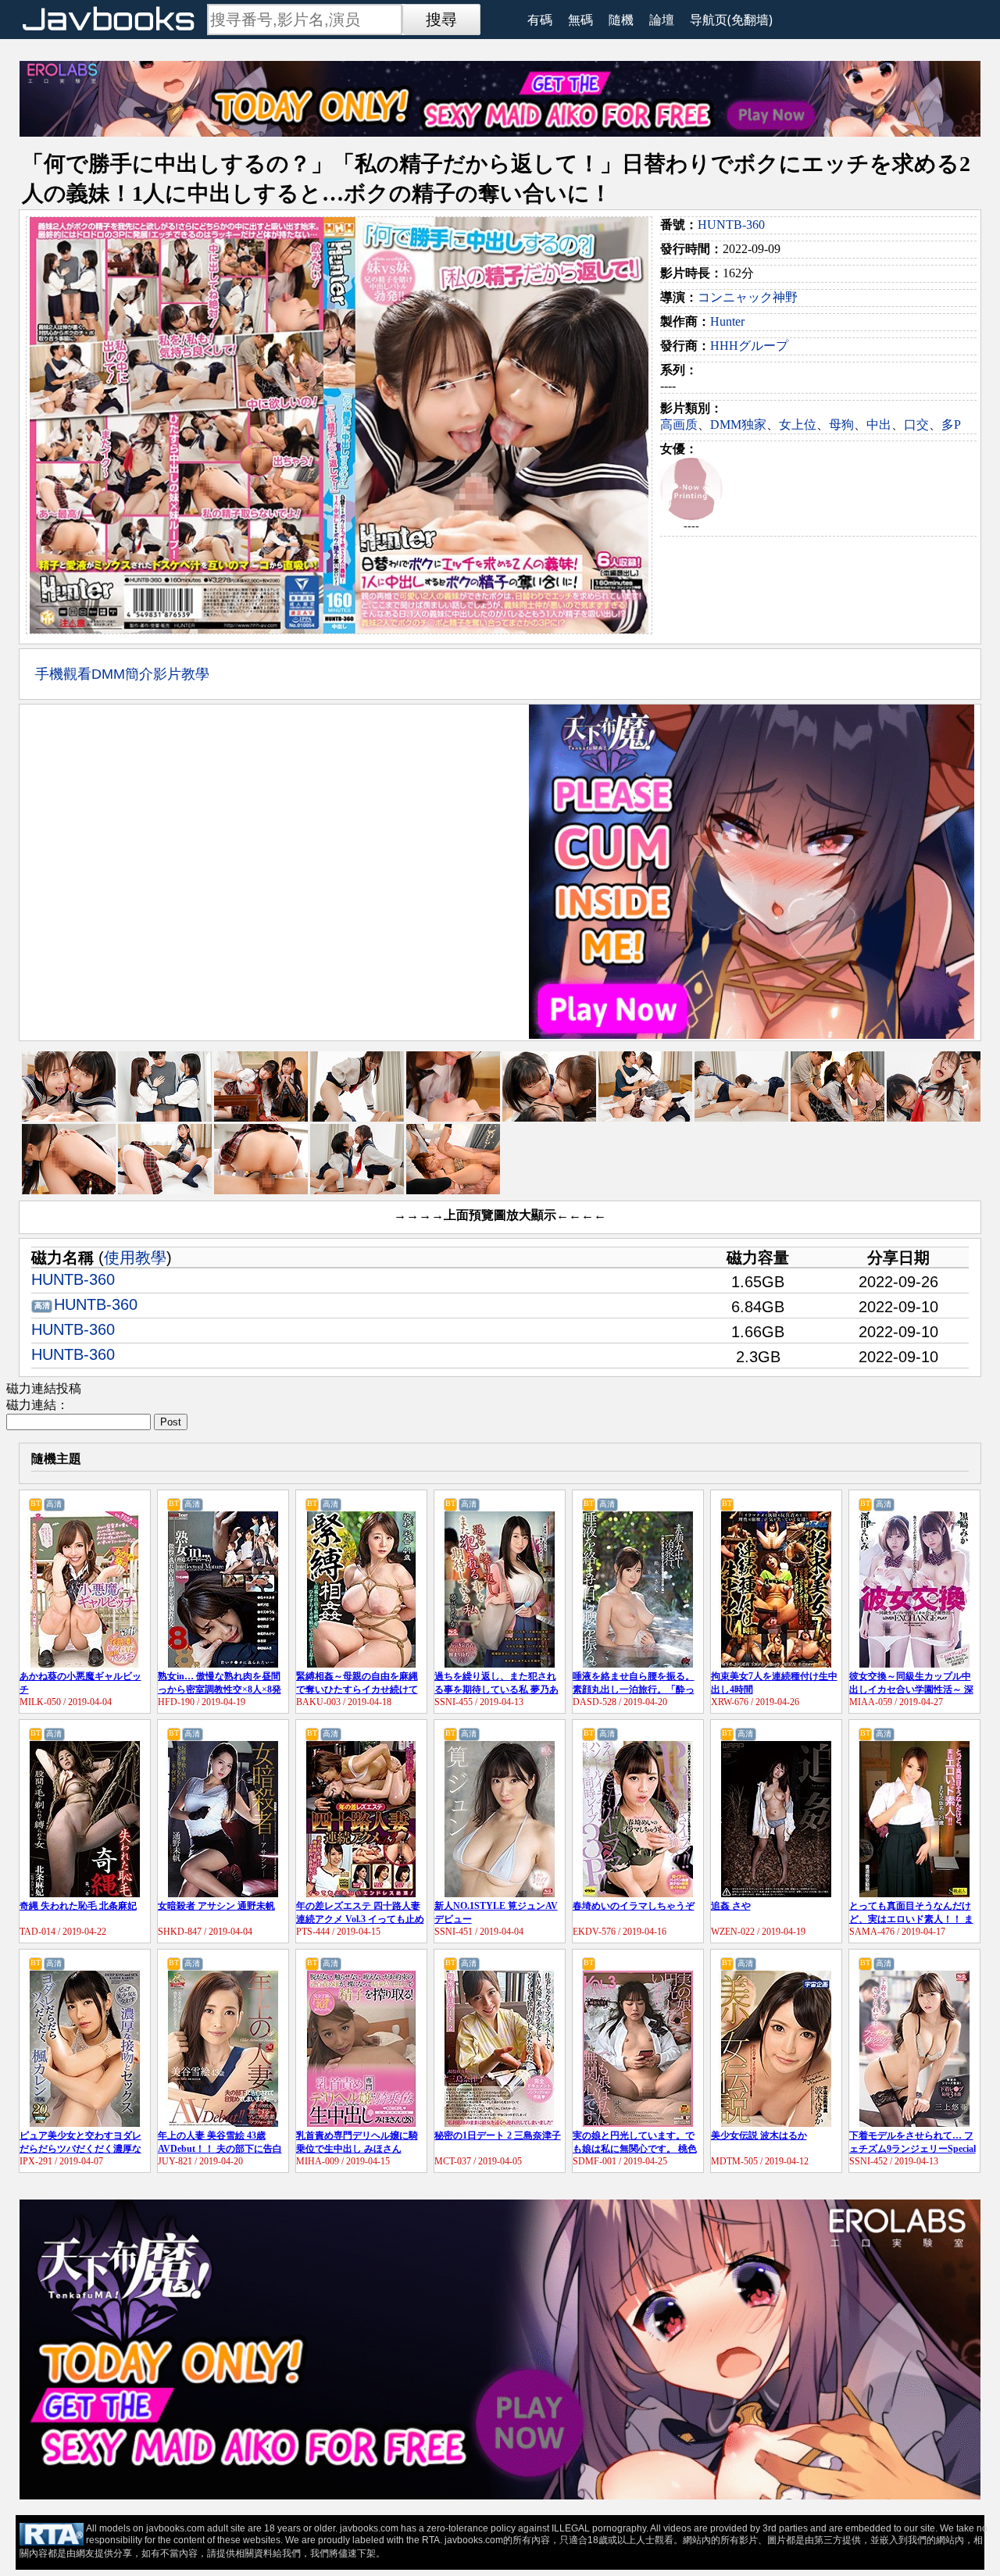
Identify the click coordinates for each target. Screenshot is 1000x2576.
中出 (879, 425)
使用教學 (135, 1258)
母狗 (841, 425)
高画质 (679, 425)
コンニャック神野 (748, 297)
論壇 (662, 20)
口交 (916, 425)
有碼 (540, 20)
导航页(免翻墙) (731, 20)
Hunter (727, 321)
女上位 (798, 425)
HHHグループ (749, 346)
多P (951, 425)
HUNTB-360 (731, 225)
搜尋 (441, 20)
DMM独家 (738, 425)
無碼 (580, 20)
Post (171, 1422)
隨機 (621, 20)
